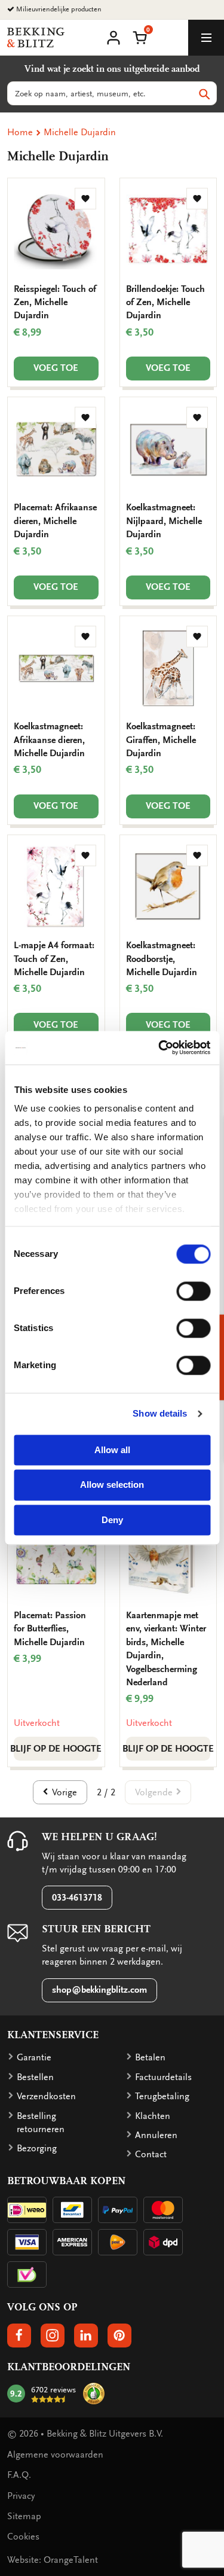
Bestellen (35, 2077)
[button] (140, 36)
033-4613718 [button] (77, 1898)
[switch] (193, 1291)
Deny (112, 1520)
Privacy (21, 2496)
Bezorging (37, 2148)
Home (20, 132)
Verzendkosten (46, 2096)
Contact (151, 2154)
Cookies (23, 2537)
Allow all (112, 1450)
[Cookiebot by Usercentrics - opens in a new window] (159, 1048)
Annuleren (156, 2135)
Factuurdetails (163, 2077)
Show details (160, 1413)
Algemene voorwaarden (55, 2455)
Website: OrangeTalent (53, 2560)
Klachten (153, 2116)
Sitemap (24, 2516)
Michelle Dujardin (80, 132)
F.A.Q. (19, 2475)
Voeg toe (56, 368)
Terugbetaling (162, 2096)
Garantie (34, 2057)
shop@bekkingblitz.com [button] (99, 1990)
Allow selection (112, 1485)
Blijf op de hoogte (56, 1749)
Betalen (150, 2057)
